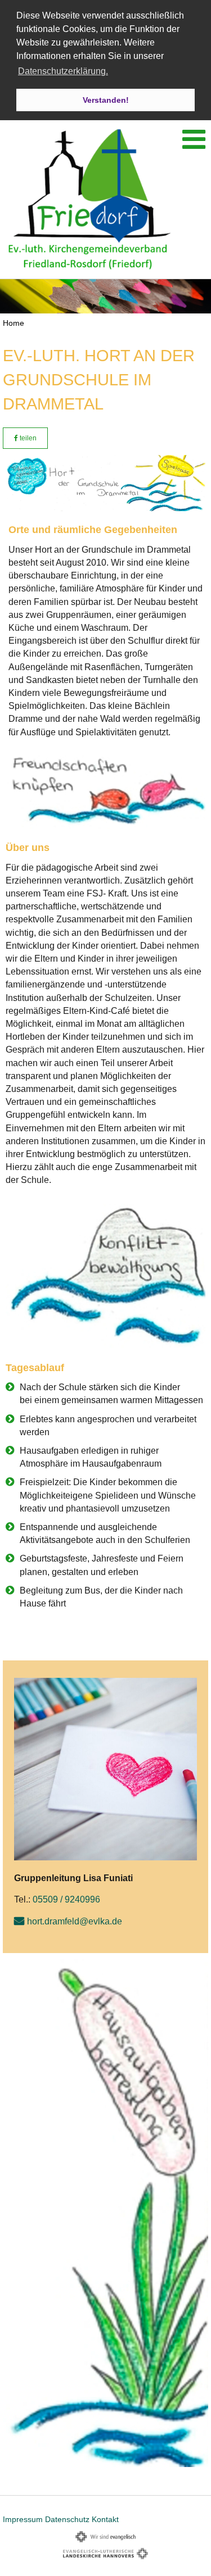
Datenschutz (67, 2519)
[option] (105, 296)
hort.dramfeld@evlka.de (75, 1921)
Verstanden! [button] (106, 100)
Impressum (23, 2519)
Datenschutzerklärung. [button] (63, 71)
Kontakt (105, 2519)
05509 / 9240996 (66, 1899)
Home (14, 323)
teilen (27, 438)
